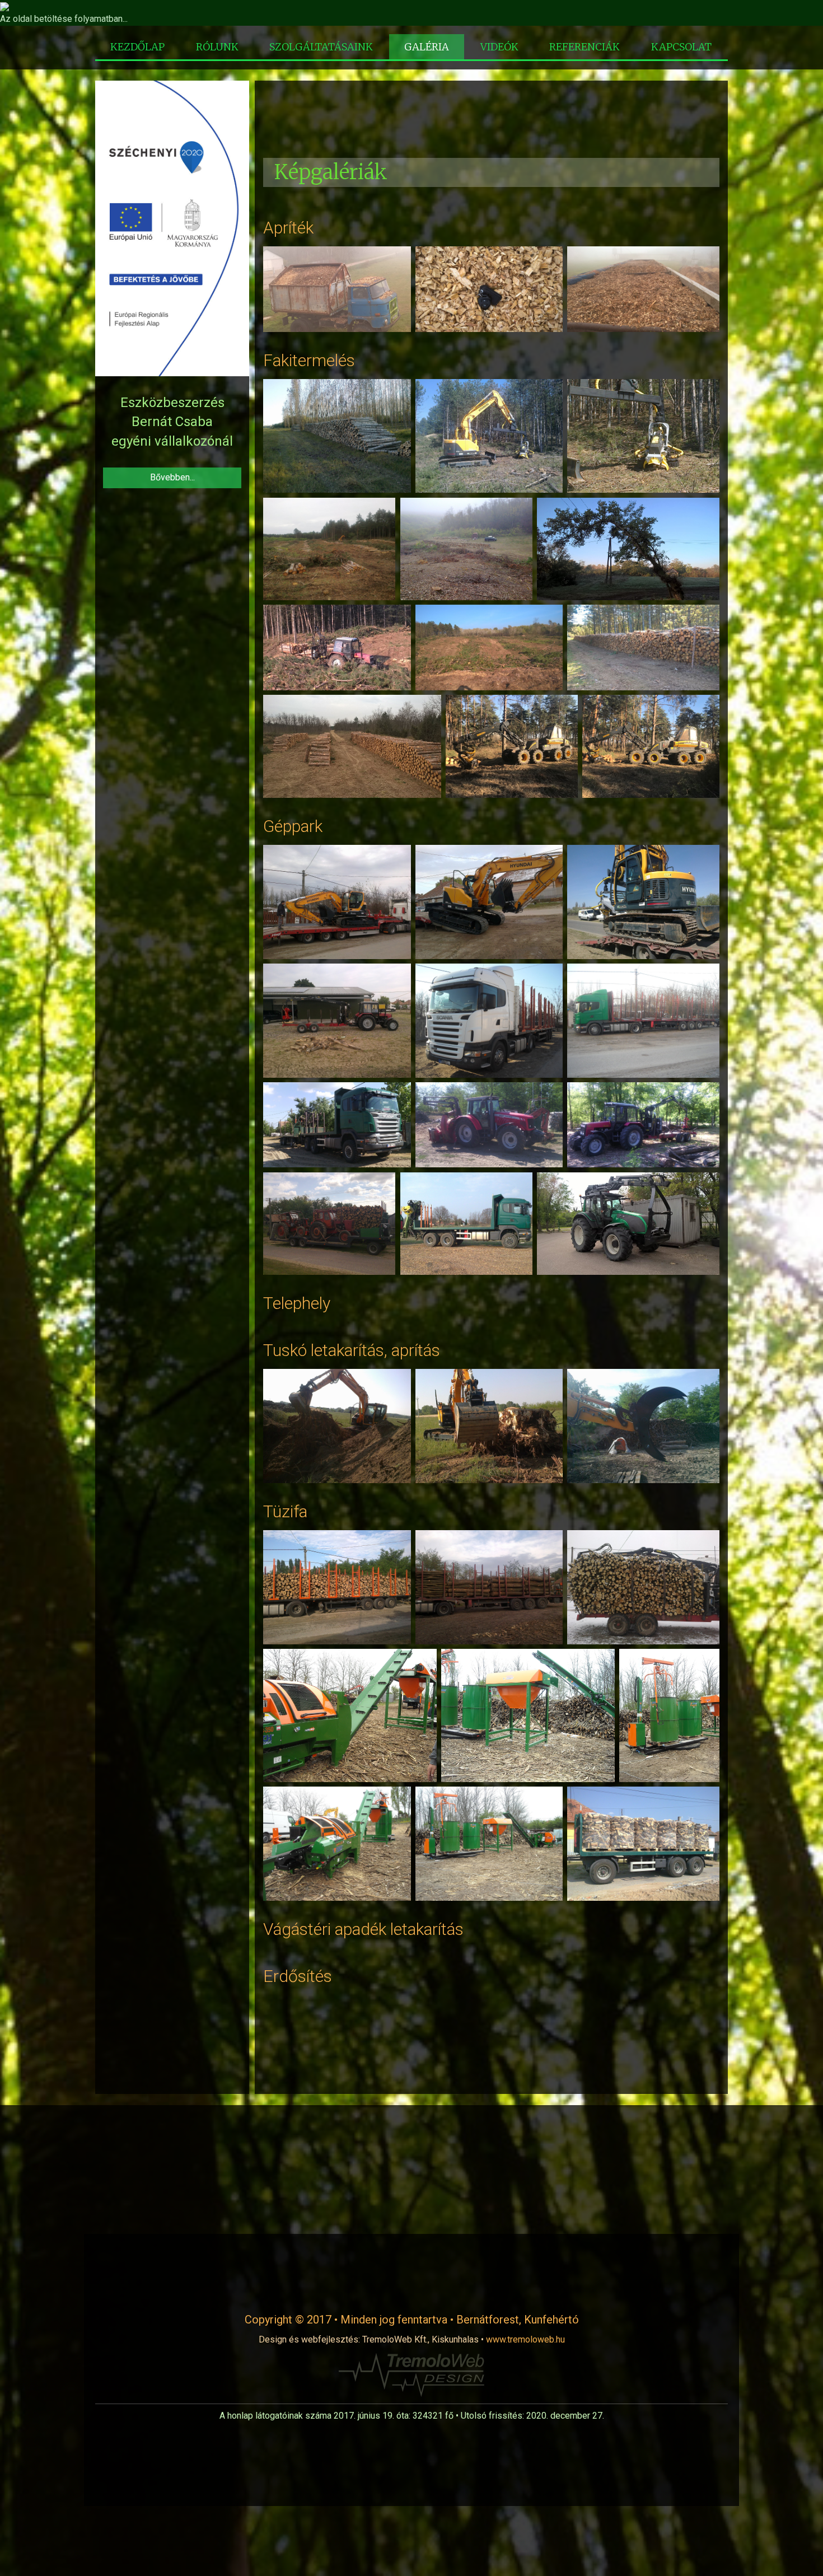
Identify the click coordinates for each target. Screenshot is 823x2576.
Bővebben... (172, 477)
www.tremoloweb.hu (525, 2339)
